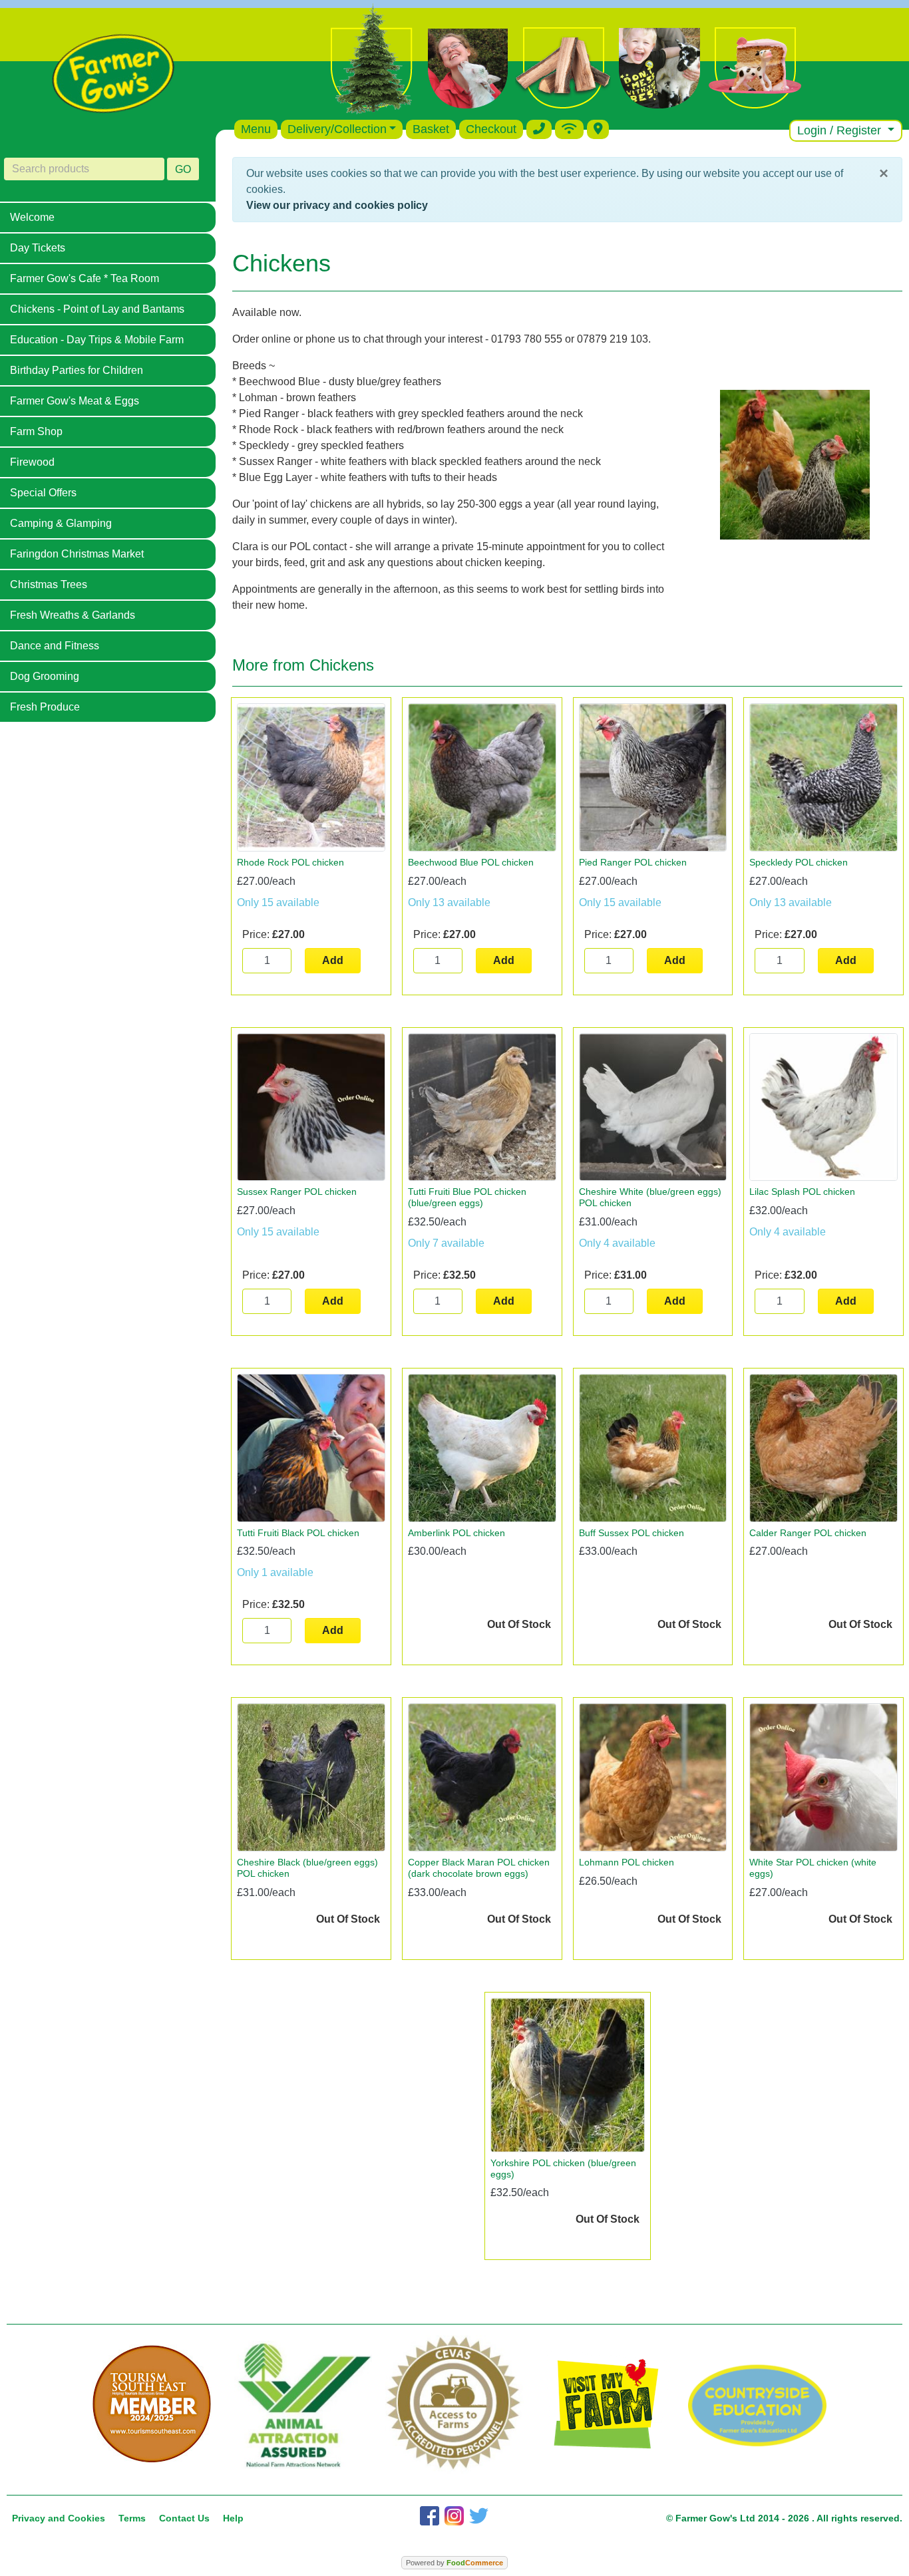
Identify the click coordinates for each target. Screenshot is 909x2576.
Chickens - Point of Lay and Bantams (97, 309)
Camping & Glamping (61, 523)
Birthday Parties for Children (77, 370)
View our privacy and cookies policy (337, 205)
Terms (132, 2518)
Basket (431, 129)
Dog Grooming (45, 676)
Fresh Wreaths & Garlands (73, 615)
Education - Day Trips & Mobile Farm (97, 340)
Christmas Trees (49, 584)
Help (233, 2518)
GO (183, 169)
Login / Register (841, 130)
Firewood (32, 462)
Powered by (454, 2563)
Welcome (32, 217)
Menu (256, 129)
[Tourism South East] (152, 2404)
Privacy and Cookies (59, 2518)
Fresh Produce (45, 707)
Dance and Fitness (55, 646)
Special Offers (43, 493)
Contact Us (184, 2518)
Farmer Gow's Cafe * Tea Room (85, 278)
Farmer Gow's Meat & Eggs (75, 401)
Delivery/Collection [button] (337, 129)
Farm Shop (36, 431)
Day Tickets (38, 248)
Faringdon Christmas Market (77, 554)
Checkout (491, 129)
